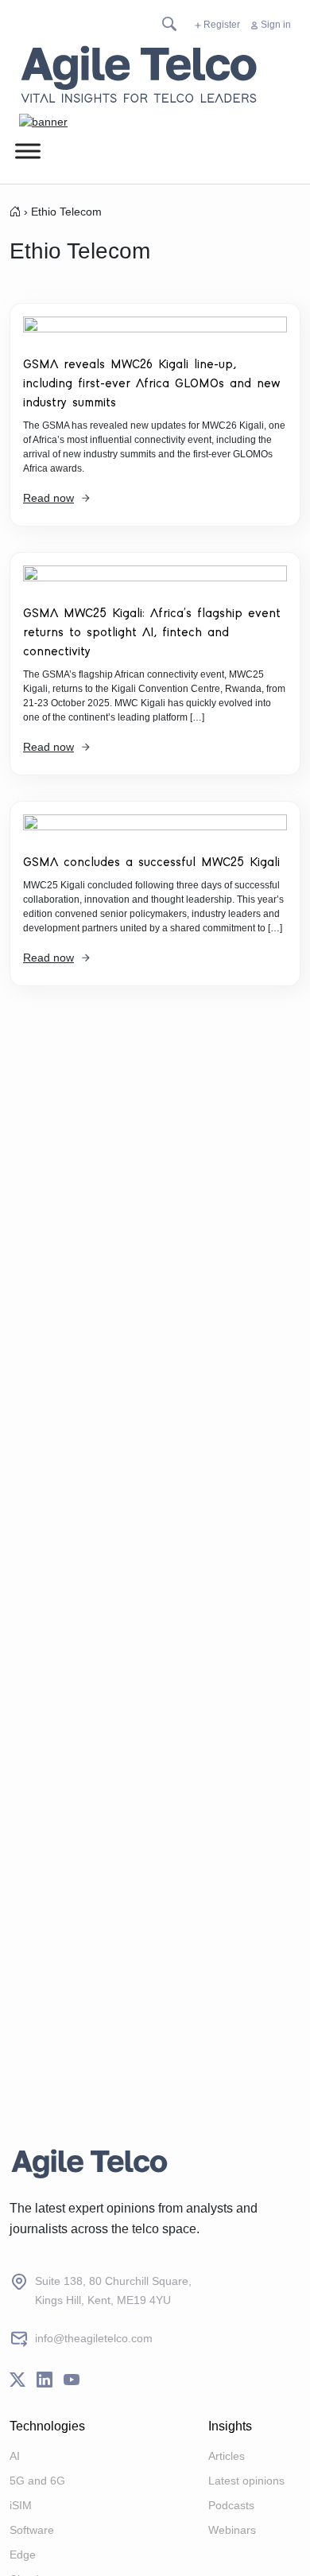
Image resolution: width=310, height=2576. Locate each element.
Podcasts (231, 2505)
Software (32, 2530)
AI (15, 2456)
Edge (23, 2555)
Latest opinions (246, 2481)
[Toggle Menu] (28, 151)
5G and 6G (37, 2481)
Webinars (232, 2530)
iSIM (21, 2505)
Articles (227, 2456)
